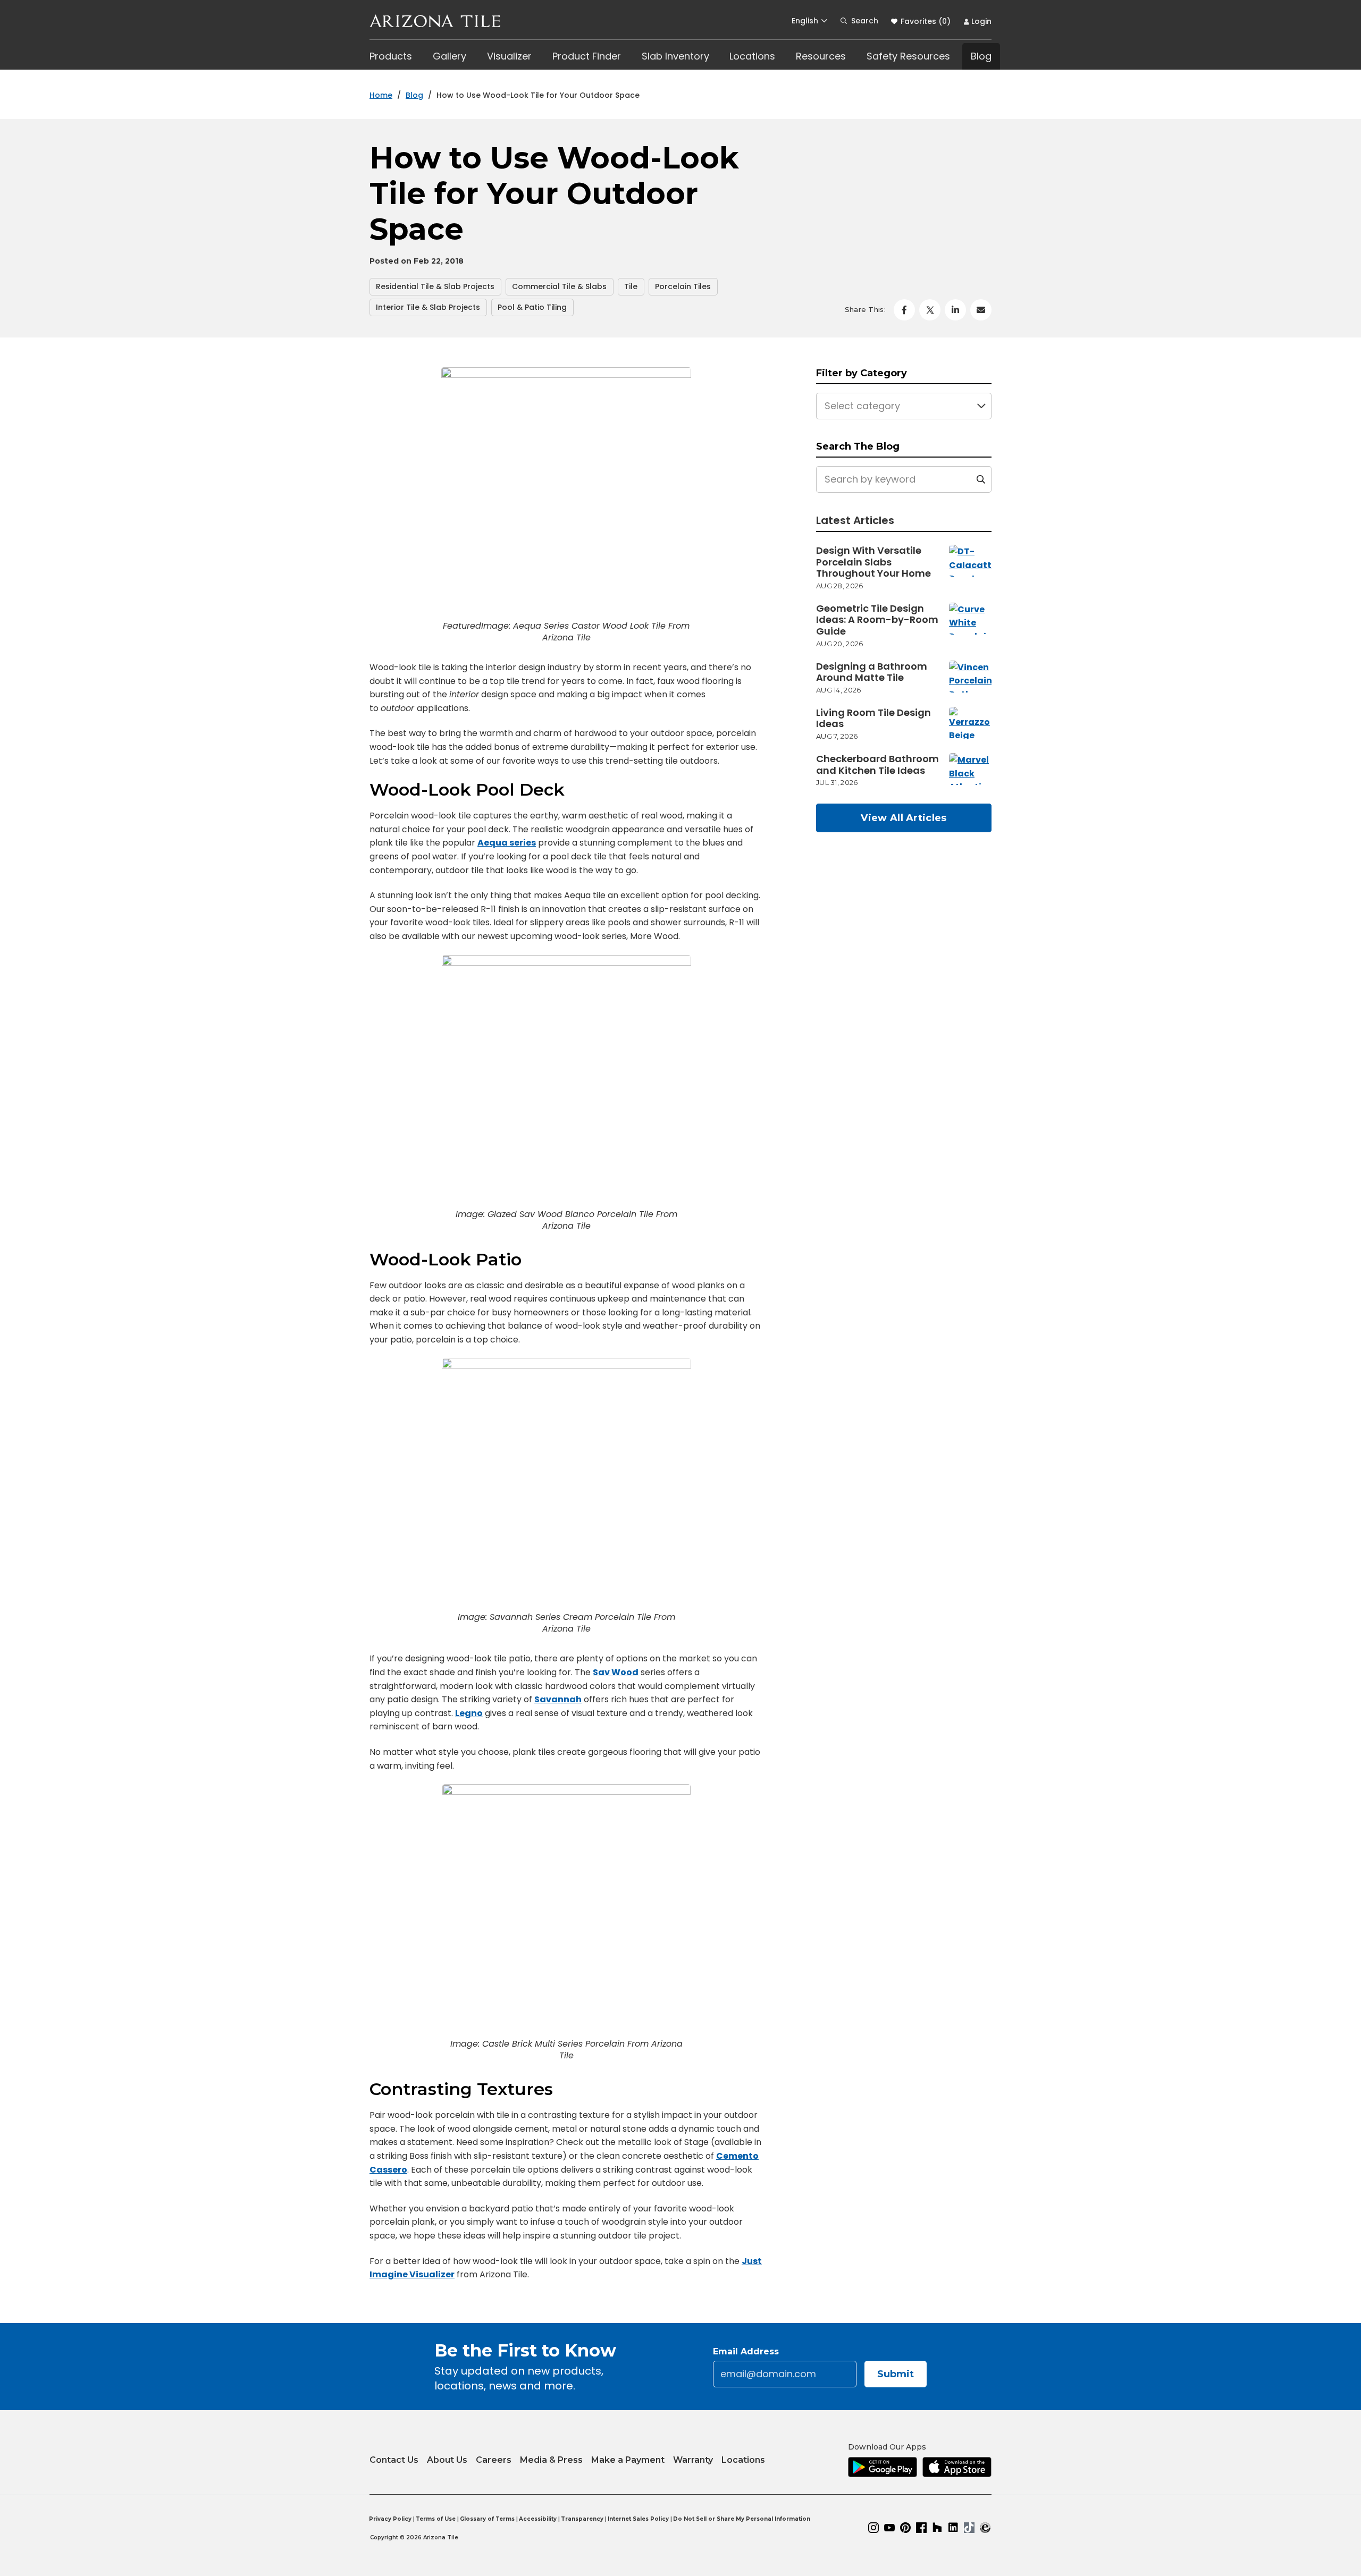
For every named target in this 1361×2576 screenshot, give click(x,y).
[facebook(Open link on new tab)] (921, 2528)
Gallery (450, 56)
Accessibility (538, 2519)
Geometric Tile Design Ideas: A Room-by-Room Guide (877, 620)
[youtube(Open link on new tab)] (889, 2528)
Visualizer (509, 56)
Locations (752, 56)
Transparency (582, 2519)
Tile (631, 286)
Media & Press (551, 2460)
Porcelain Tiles (683, 286)
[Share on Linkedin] (955, 310)
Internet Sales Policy (638, 2519)
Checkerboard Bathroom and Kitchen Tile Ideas (877, 765)
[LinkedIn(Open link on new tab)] (953, 2528)
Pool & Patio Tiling (532, 307)
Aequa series (507, 843)
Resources (821, 56)
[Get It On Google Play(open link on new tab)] (883, 2467)
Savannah (558, 1699)
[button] (809, 21)
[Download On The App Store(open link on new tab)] (957, 2467)
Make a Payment (628, 2457)
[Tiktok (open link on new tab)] (969, 2528)
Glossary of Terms (487, 2519)
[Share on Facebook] (904, 310)
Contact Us (394, 2460)
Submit (896, 2374)
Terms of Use (436, 2519)
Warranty (693, 2460)
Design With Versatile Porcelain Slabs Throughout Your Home (873, 562)
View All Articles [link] (904, 818)
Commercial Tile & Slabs (559, 286)
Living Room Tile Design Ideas (873, 718)
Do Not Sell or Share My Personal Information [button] (742, 2519)
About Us (447, 2460)
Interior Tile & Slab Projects (428, 307)
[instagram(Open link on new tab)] (873, 2528)
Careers (494, 2460)
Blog (981, 56)
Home (381, 95)
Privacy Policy (390, 2519)
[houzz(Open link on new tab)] (937, 2528)
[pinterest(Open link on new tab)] (905, 2528)
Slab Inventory (675, 56)
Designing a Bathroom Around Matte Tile (872, 672)
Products (391, 56)
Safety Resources (908, 56)
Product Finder (587, 56)
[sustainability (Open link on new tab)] (985, 2528)
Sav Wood (616, 1672)
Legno (469, 1713)
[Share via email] (981, 310)
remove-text (981, 479)
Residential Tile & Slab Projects (435, 286)
